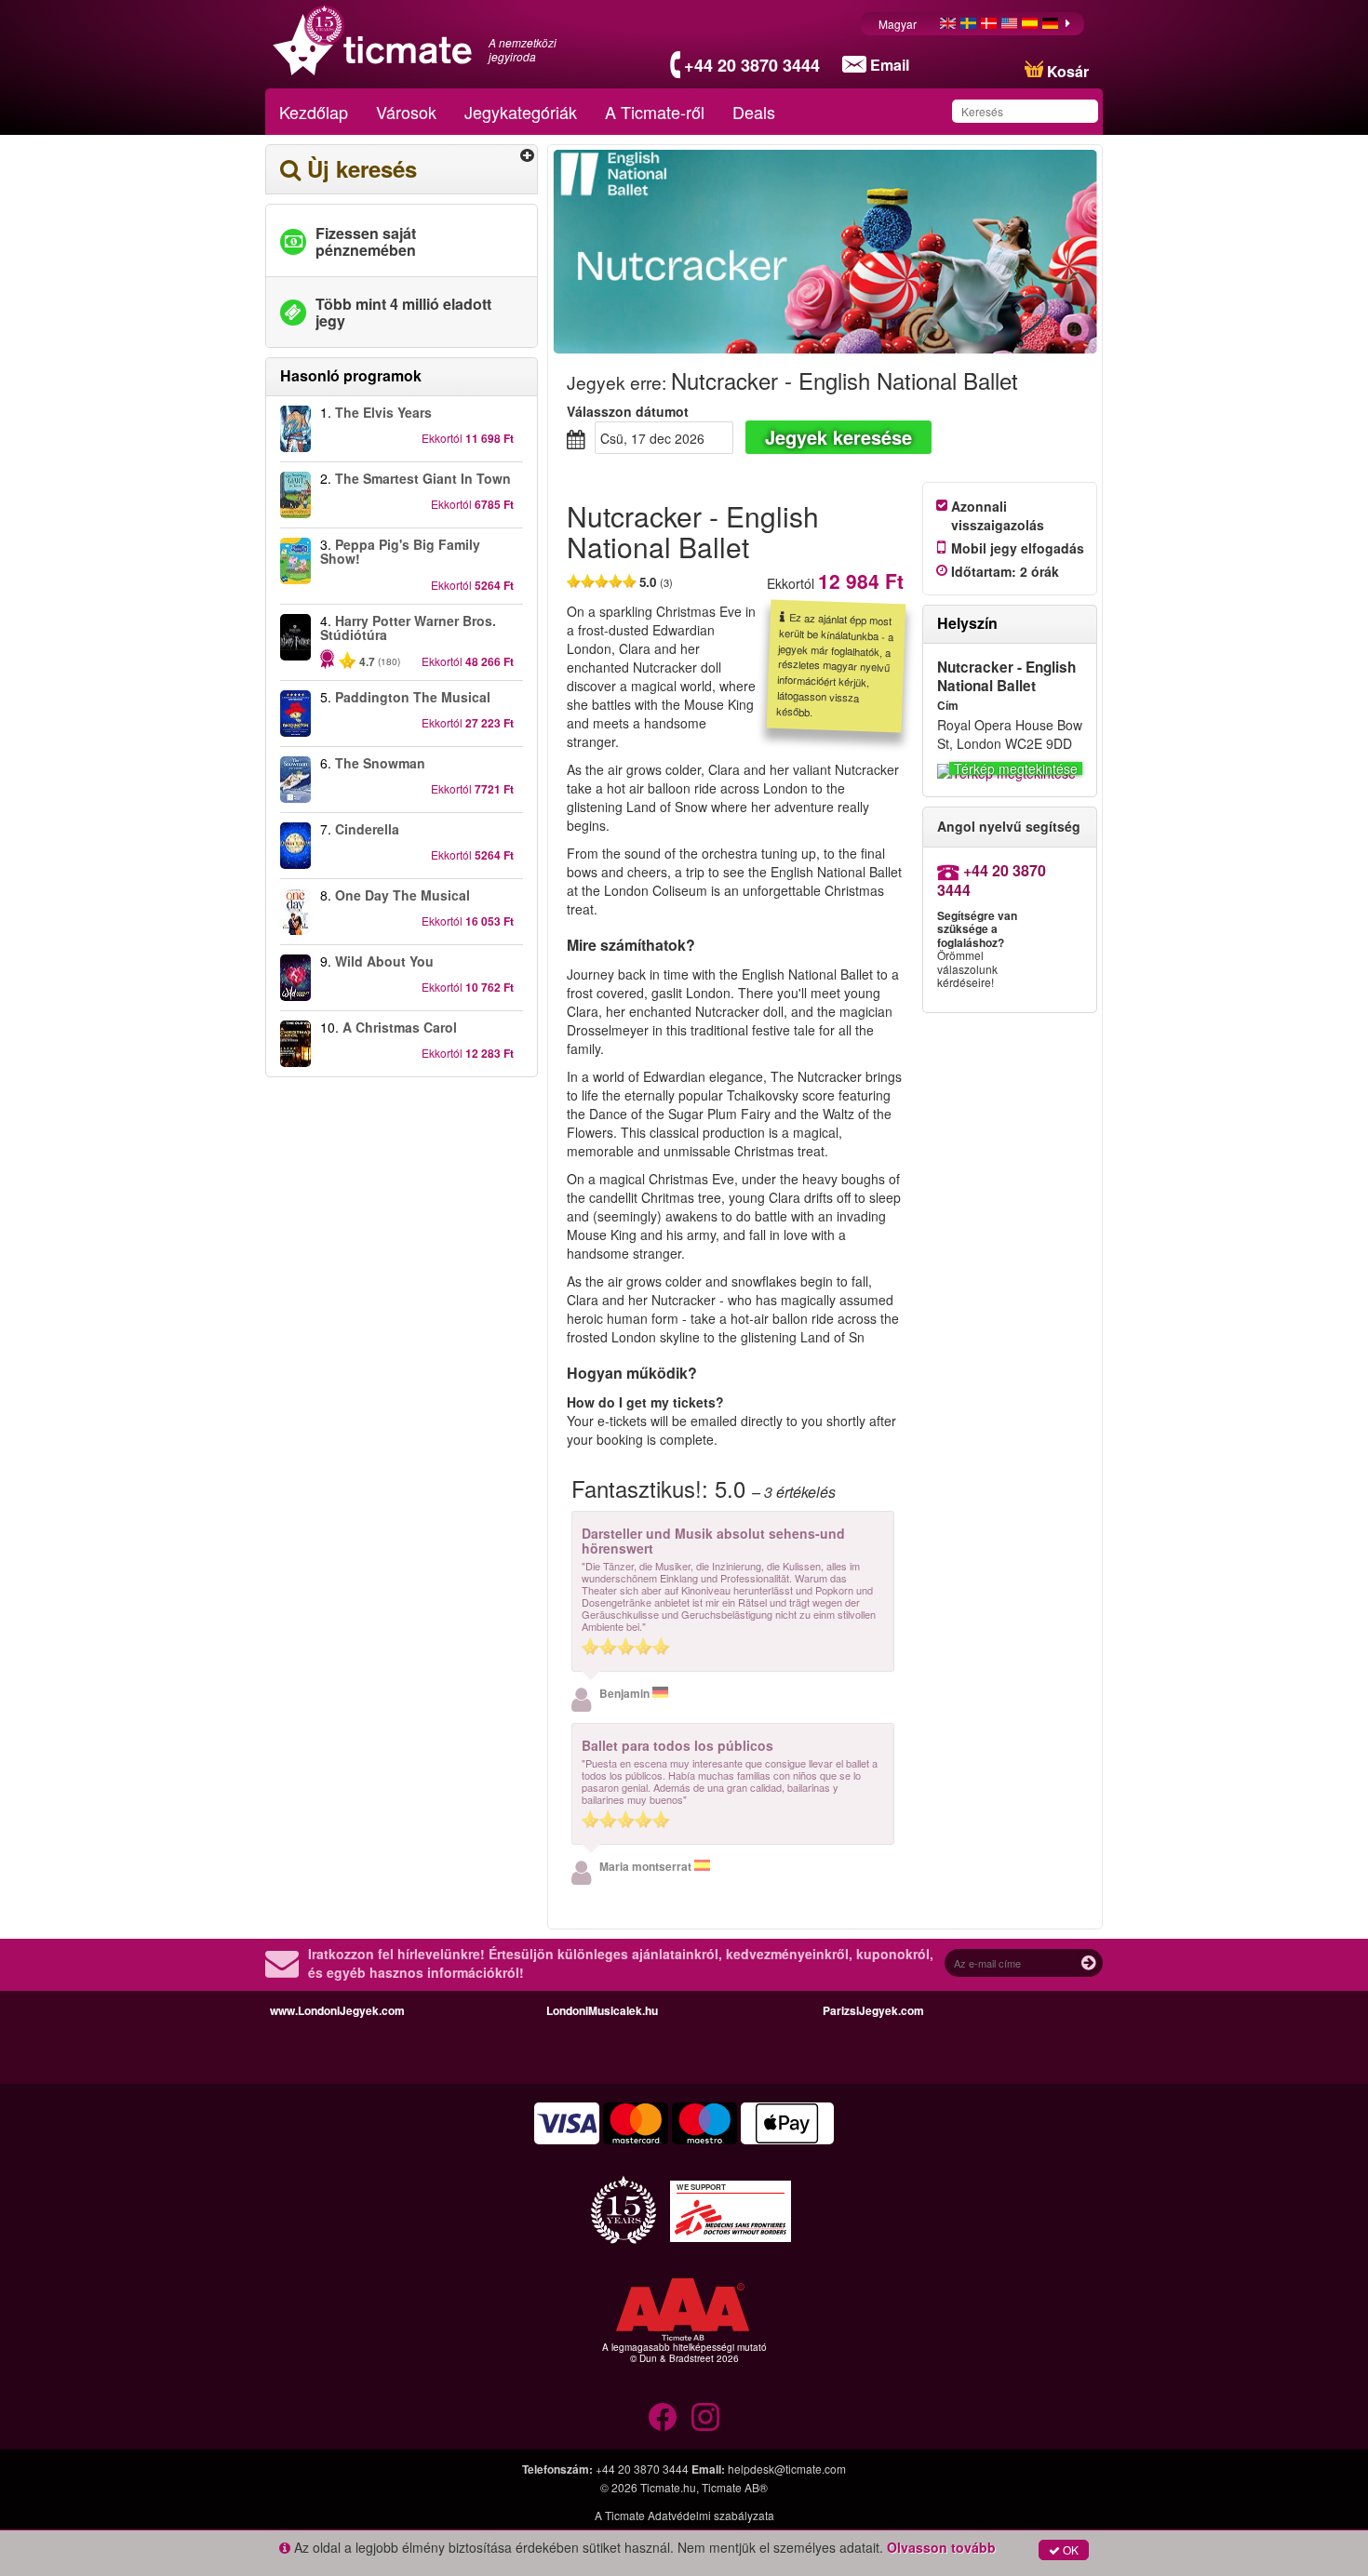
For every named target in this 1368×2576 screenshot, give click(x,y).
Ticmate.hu (668, 2487)
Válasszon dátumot (628, 411)
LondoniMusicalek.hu (602, 2010)
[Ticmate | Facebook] (663, 2417)
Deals (754, 112)
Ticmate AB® (735, 2487)
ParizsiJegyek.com (873, 2010)
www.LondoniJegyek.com (337, 2010)
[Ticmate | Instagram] (705, 2417)
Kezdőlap (314, 112)
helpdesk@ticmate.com (787, 2469)
